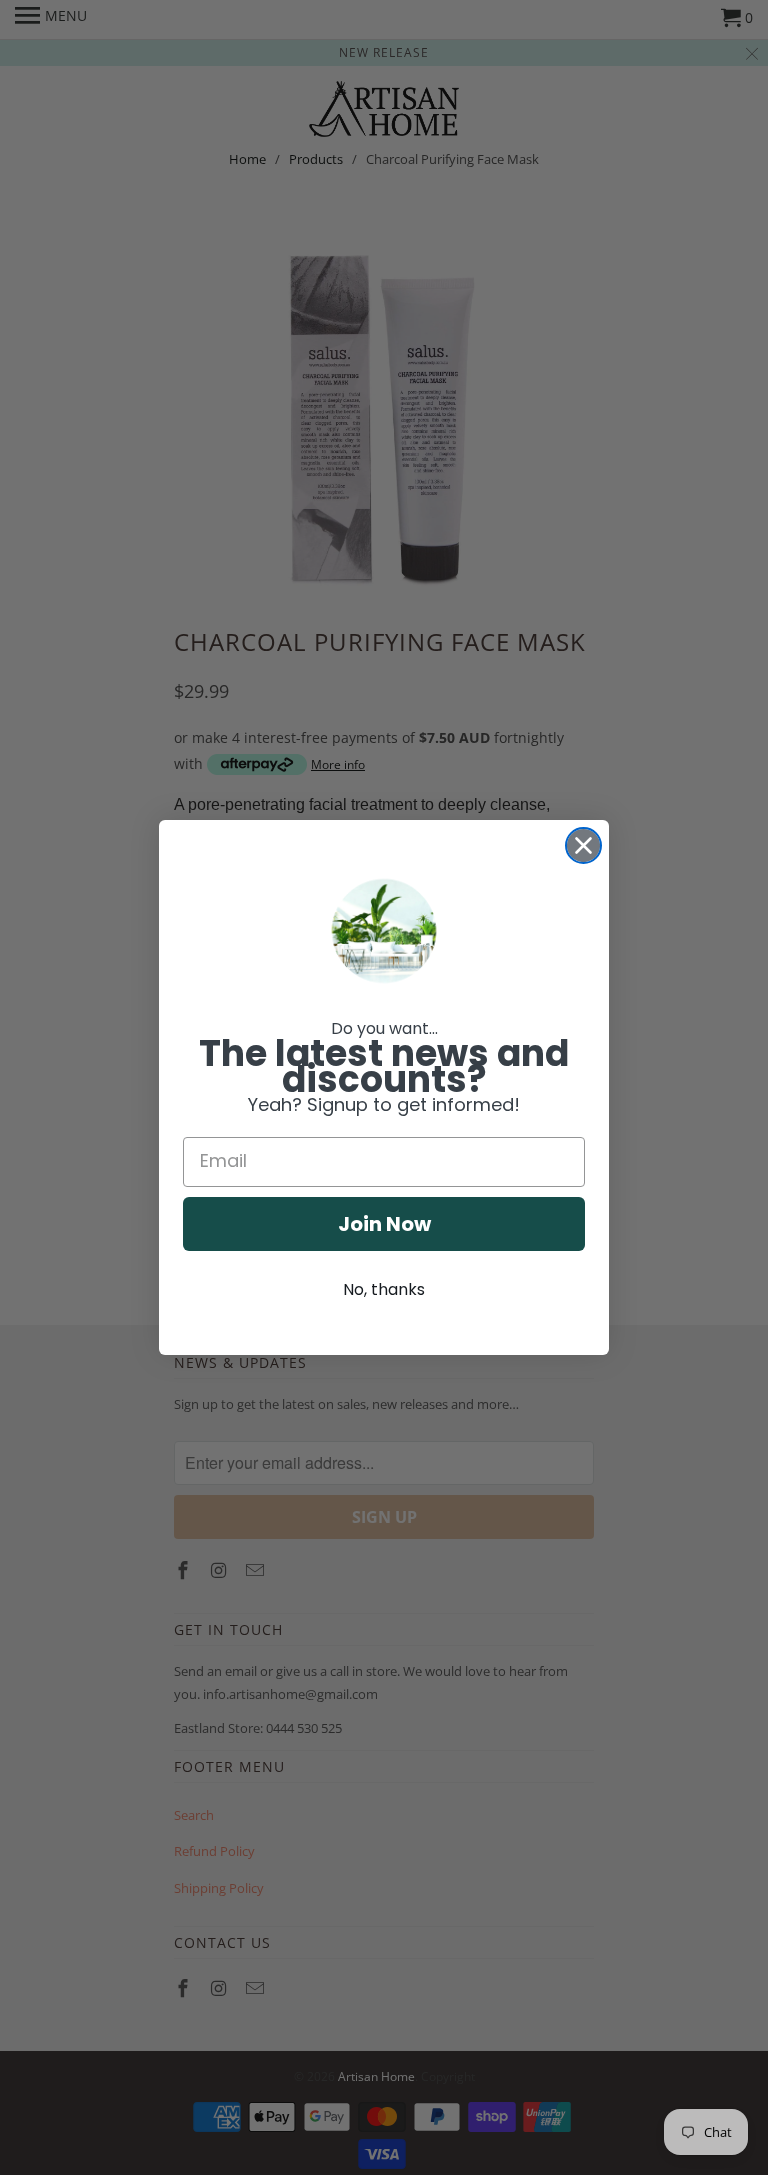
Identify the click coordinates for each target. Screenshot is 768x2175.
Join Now (384, 1224)
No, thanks (384, 1289)
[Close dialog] (583, 845)
